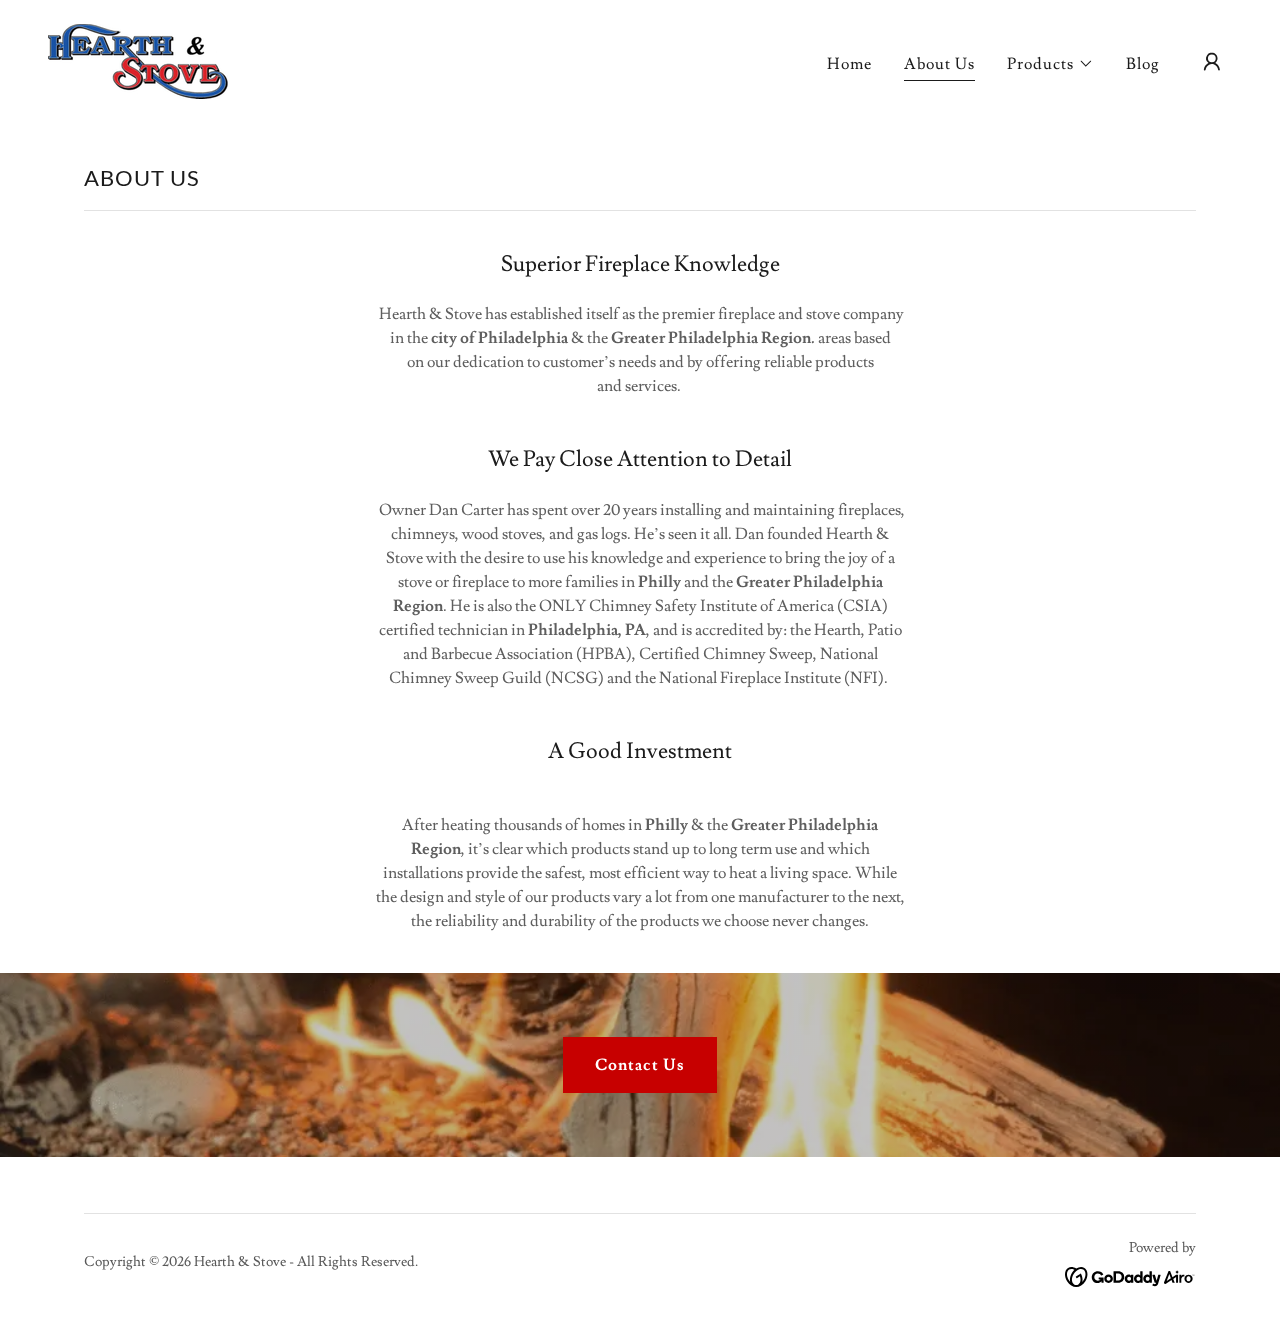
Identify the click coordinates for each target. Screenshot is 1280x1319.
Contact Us (639, 1065)
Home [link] (849, 64)
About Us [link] (939, 64)
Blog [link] (1143, 64)
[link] (138, 58)
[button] (1050, 64)
